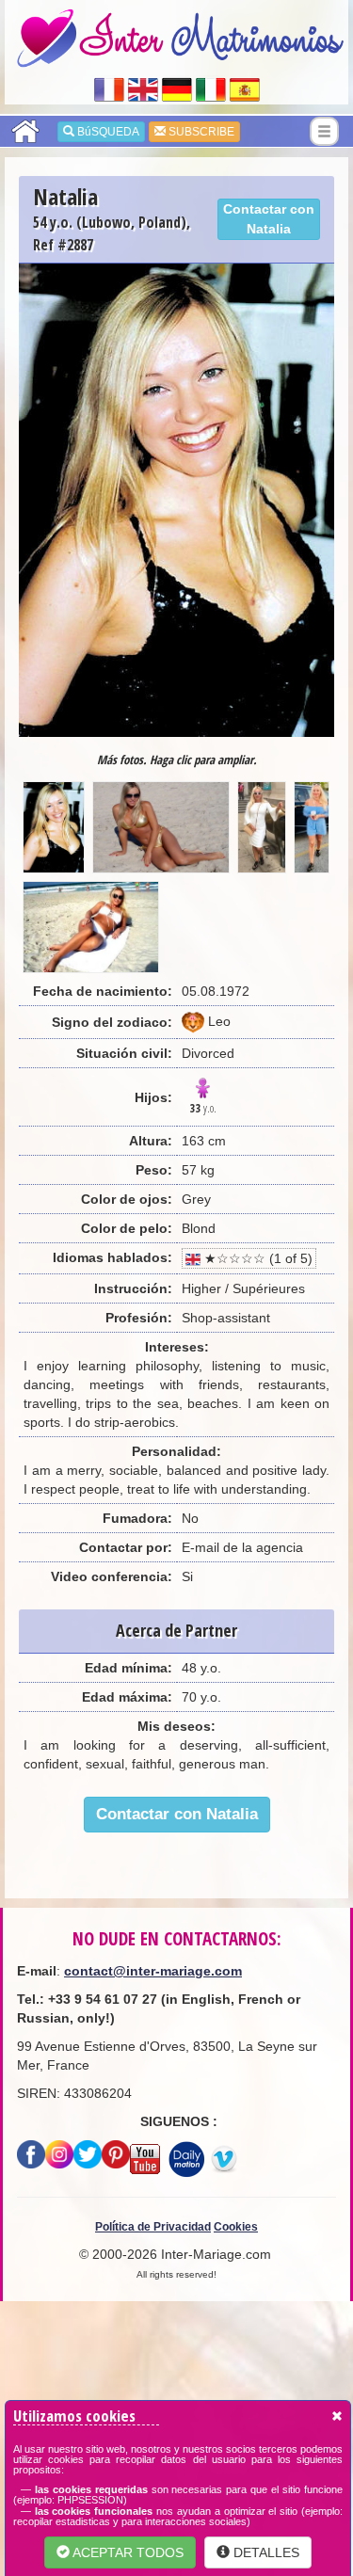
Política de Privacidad (153, 2227)
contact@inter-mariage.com (153, 1971)
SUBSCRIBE (200, 132)
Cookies (236, 2227)
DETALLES (265, 2552)
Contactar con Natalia (269, 219)
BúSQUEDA (107, 132)
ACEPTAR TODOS (127, 2552)
